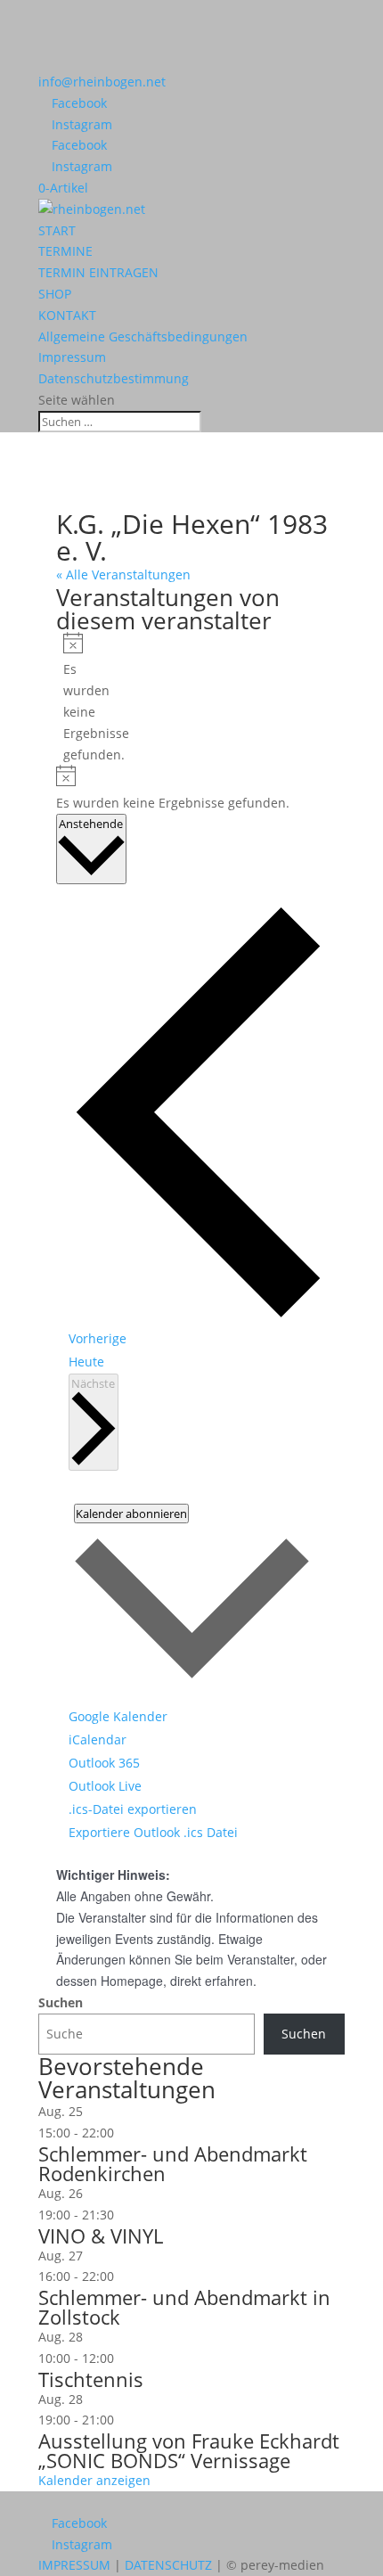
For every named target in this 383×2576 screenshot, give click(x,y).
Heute (86, 1362)
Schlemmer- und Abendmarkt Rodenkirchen (173, 2163)
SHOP (55, 294)
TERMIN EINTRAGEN (98, 272)
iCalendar (98, 1739)
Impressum (72, 357)
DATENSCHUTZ (168, 2565)
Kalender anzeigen (94, 2480)
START (57, 230)
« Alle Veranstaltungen (123, 574)
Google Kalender (118, 1716)
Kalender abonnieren (131, 1514)
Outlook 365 (104, 1763)
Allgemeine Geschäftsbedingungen (143, 336)
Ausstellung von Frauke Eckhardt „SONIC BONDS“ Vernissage (189, 2450)
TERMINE (65, 251)
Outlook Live (105, 1786)
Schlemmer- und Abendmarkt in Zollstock (184, 2307)
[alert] (70, 699)
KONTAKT (67, 315)
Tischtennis (91, 2379)
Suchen (61, 2002)
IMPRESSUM (74, 2565)
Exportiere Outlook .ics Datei (153, 1832)
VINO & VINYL (101, 2236)
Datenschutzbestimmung (114, 378)
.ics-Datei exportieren (133, 1809)
